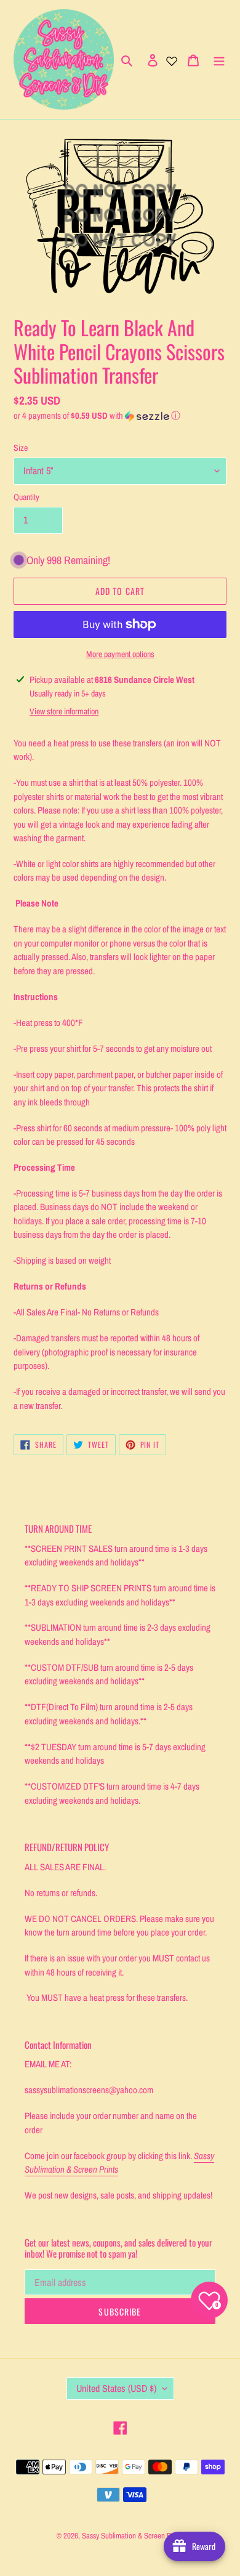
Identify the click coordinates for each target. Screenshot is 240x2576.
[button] (97, 416)
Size (21, 448)
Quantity (26, 497)
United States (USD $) (116, 2388)
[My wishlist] (172, 60)
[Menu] (219, 60)
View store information (64, 711)
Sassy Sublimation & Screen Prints (133, 2536)
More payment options (120, 654)
